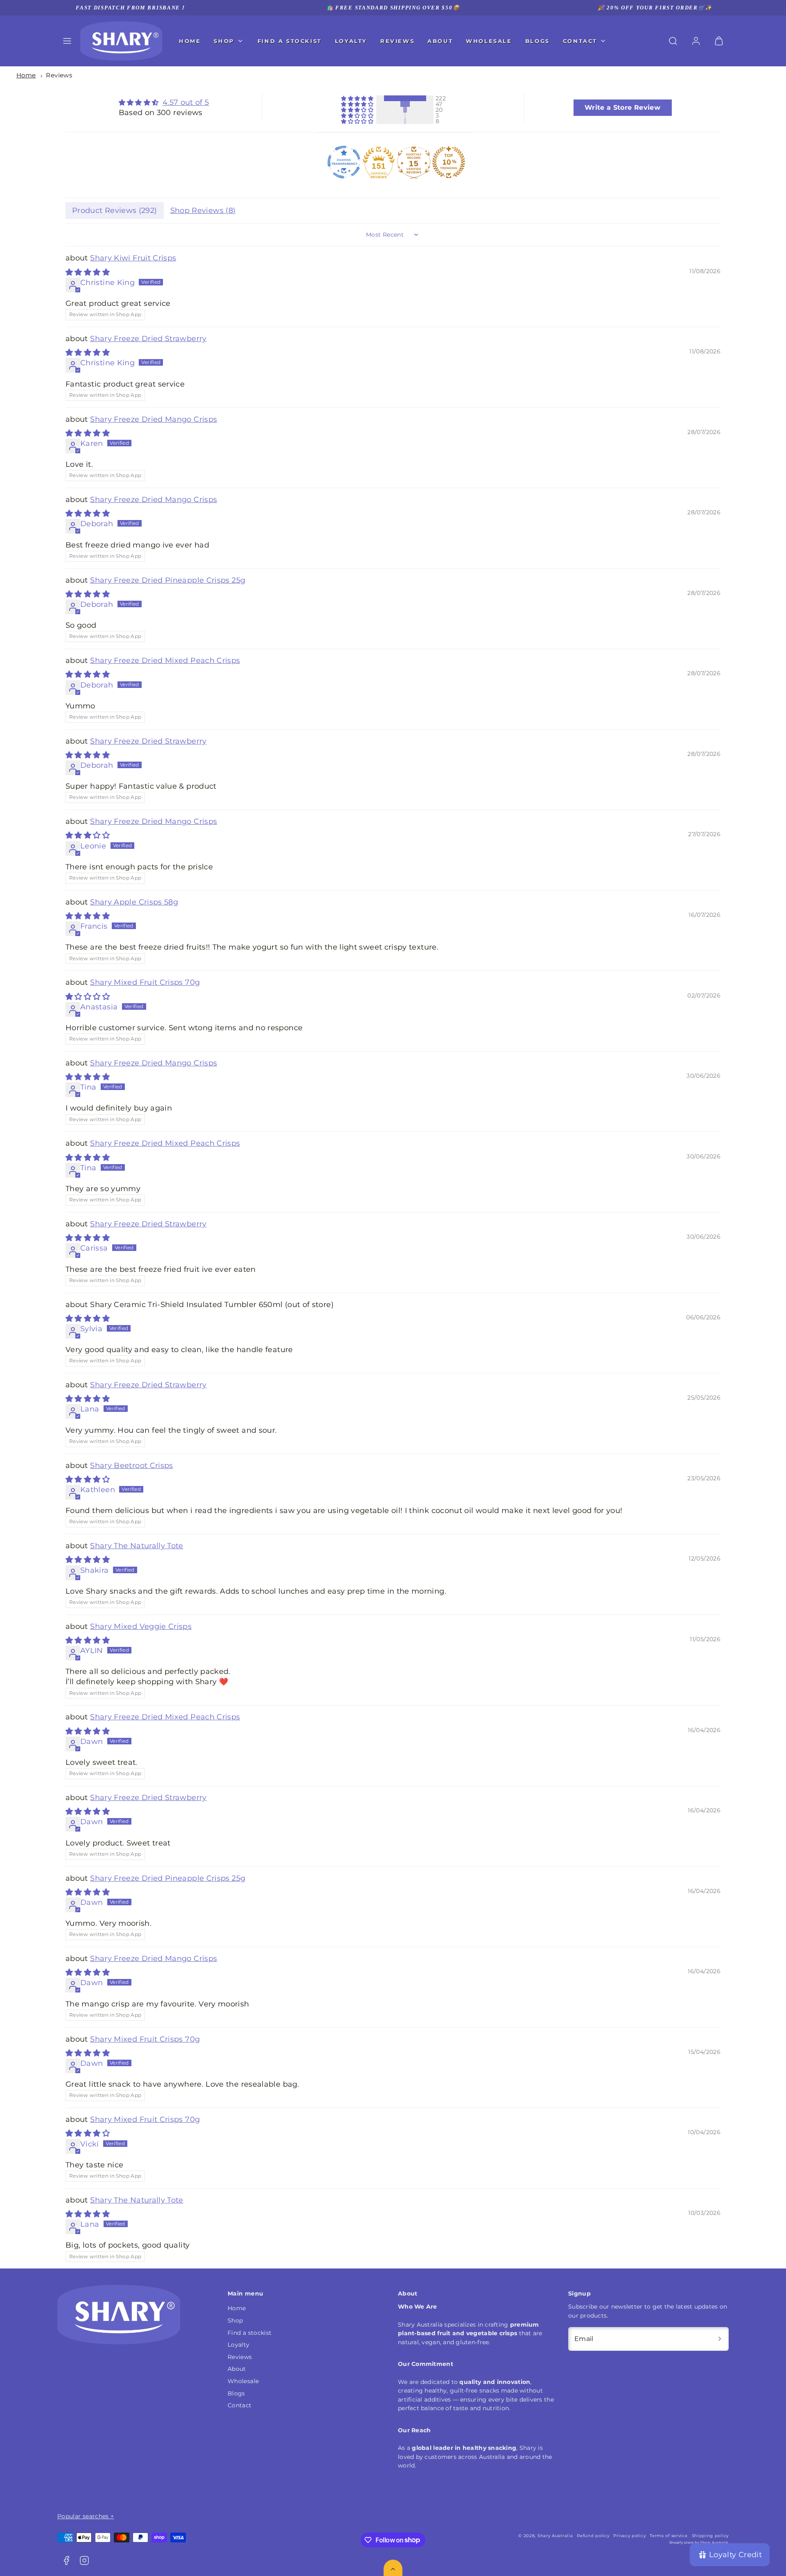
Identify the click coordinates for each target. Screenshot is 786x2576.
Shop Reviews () (203, 210)
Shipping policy (710, 2536)
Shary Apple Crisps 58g (134, 902)
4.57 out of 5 (186, 102)
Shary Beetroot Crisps (132, 1466)
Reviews (397, 41)
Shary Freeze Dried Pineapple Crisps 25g (168, 580)
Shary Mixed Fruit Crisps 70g (145, 982)
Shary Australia (555, 2536)
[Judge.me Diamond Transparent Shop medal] (344, 162)
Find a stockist (290, 41)
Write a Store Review (622, 107)
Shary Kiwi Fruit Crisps (133, 258)
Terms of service (669, 2536)
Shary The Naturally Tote (137, 1546)
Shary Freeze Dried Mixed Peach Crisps (165, 660)
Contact (580, 41)
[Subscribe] (720, 2339)
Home (190, 41)
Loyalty (351, 41)
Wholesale (489, 41)
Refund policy (593, 2536)
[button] (67, 41)
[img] (164, 103)
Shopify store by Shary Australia (699, 2542)
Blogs (538, 41)
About (440, 41)
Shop (224, 41)
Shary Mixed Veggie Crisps (141, 1626)
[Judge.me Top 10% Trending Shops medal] (449, 162)
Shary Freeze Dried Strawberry (148, 339)
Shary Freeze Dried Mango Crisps (154, 419)
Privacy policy (629, 2536)
